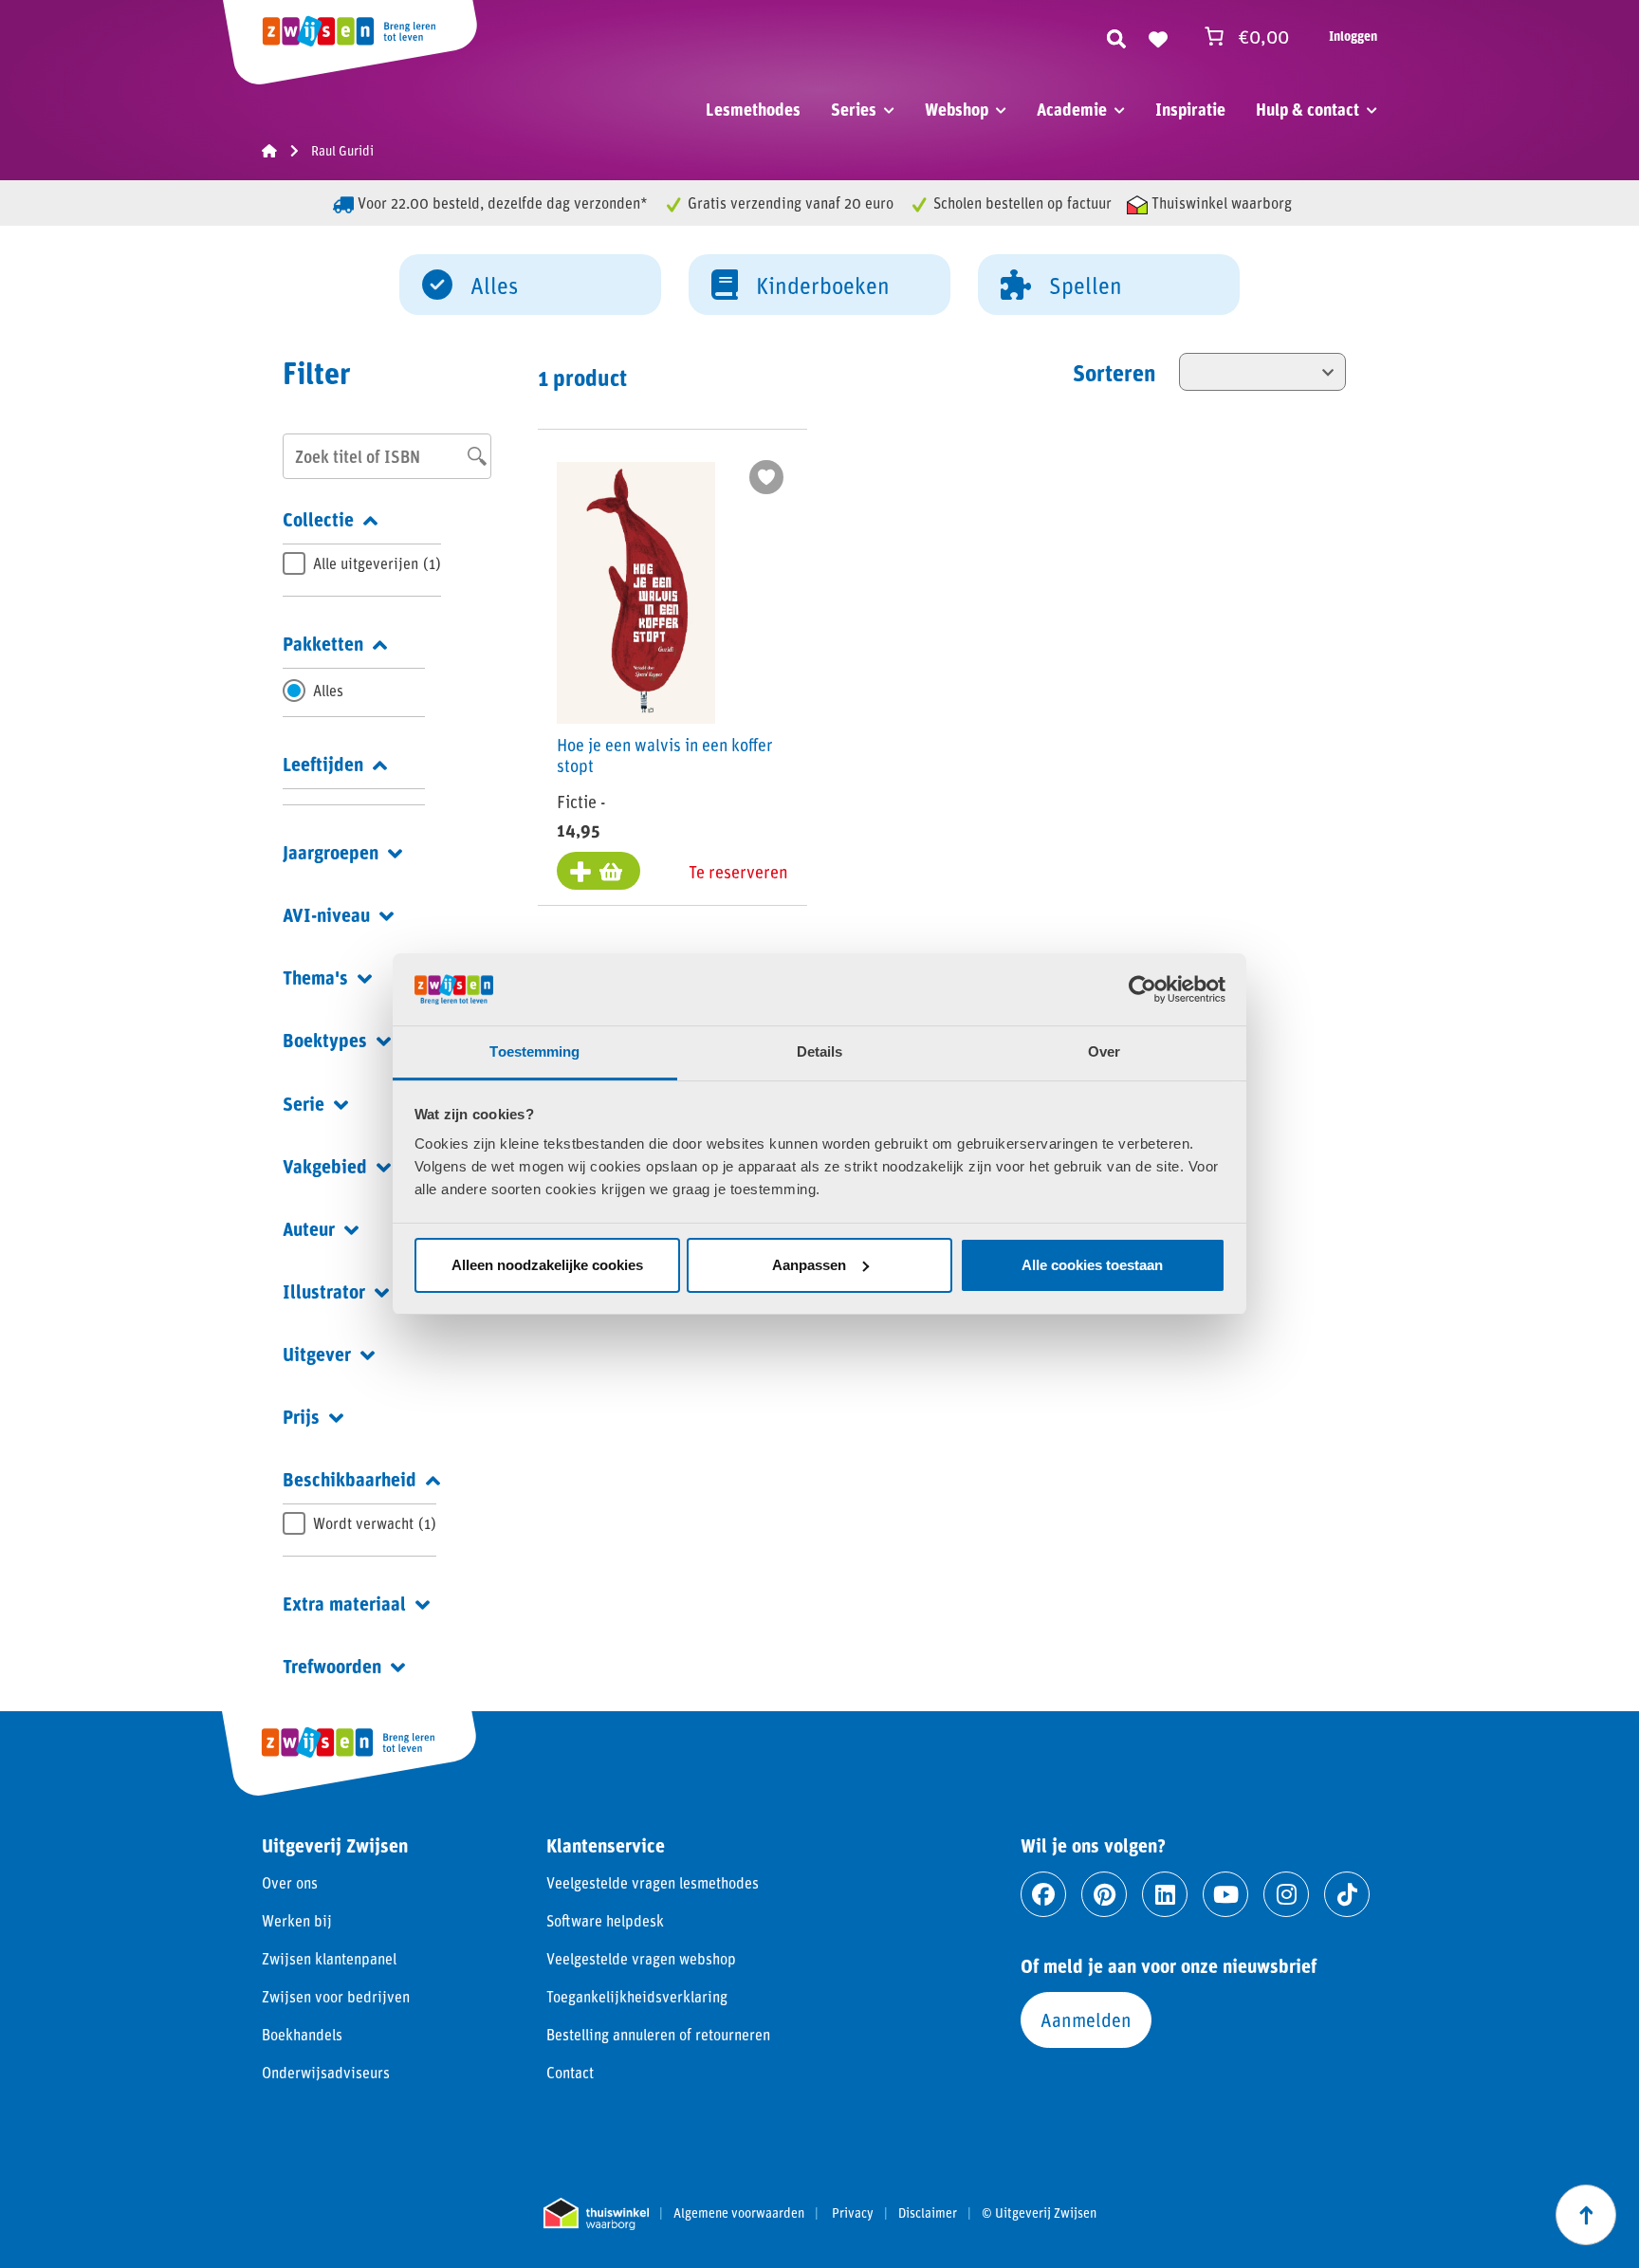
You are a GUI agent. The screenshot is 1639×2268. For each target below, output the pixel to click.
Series (854, 109)
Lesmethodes (753, 109)
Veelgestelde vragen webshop (641, 1958)
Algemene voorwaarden (739, 2213)
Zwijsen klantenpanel (329, 1958)
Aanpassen (809, 1265)
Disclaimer (928, 2213)
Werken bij (297, 1920)
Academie (1072, 109)
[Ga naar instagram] (1286, 1894)
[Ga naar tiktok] (1347, 1894)
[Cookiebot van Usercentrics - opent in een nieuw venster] (1142, 989)
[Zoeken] (1116, 36)
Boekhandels (302, 2034)
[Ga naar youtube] (1225, 1894)
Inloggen (1353, 36)
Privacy (853, 2213)
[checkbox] (362, 563)
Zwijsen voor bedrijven (336, 1996)
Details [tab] (820, 1051)
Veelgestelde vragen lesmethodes (653, 1882)
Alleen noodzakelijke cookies (547, 1265)
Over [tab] (1104, 1051)
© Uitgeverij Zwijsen (1039, 2213)
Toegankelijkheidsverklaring (637, 1996)
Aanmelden (1086, 2019)
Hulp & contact (1308, 109)
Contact (570, 2072)
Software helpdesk (605, 1920)
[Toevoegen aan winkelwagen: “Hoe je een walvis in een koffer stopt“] (599, 871)
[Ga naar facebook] (1043, 1894)
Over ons (290, 1882)
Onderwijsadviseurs (326, 2072)
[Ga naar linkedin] (1165, 1894)
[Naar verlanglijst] (1158, 36)
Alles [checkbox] (328, 690)
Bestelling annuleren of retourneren (658, 2034)
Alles (494, 285)
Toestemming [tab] (534, 1051)
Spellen (1086, 285)
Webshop (957, 109)
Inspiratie (1190, 109)
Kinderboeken (823, 285)
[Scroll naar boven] (1586, 2215)
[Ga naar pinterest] (1104, 1894)
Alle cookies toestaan (1092, 1265)
